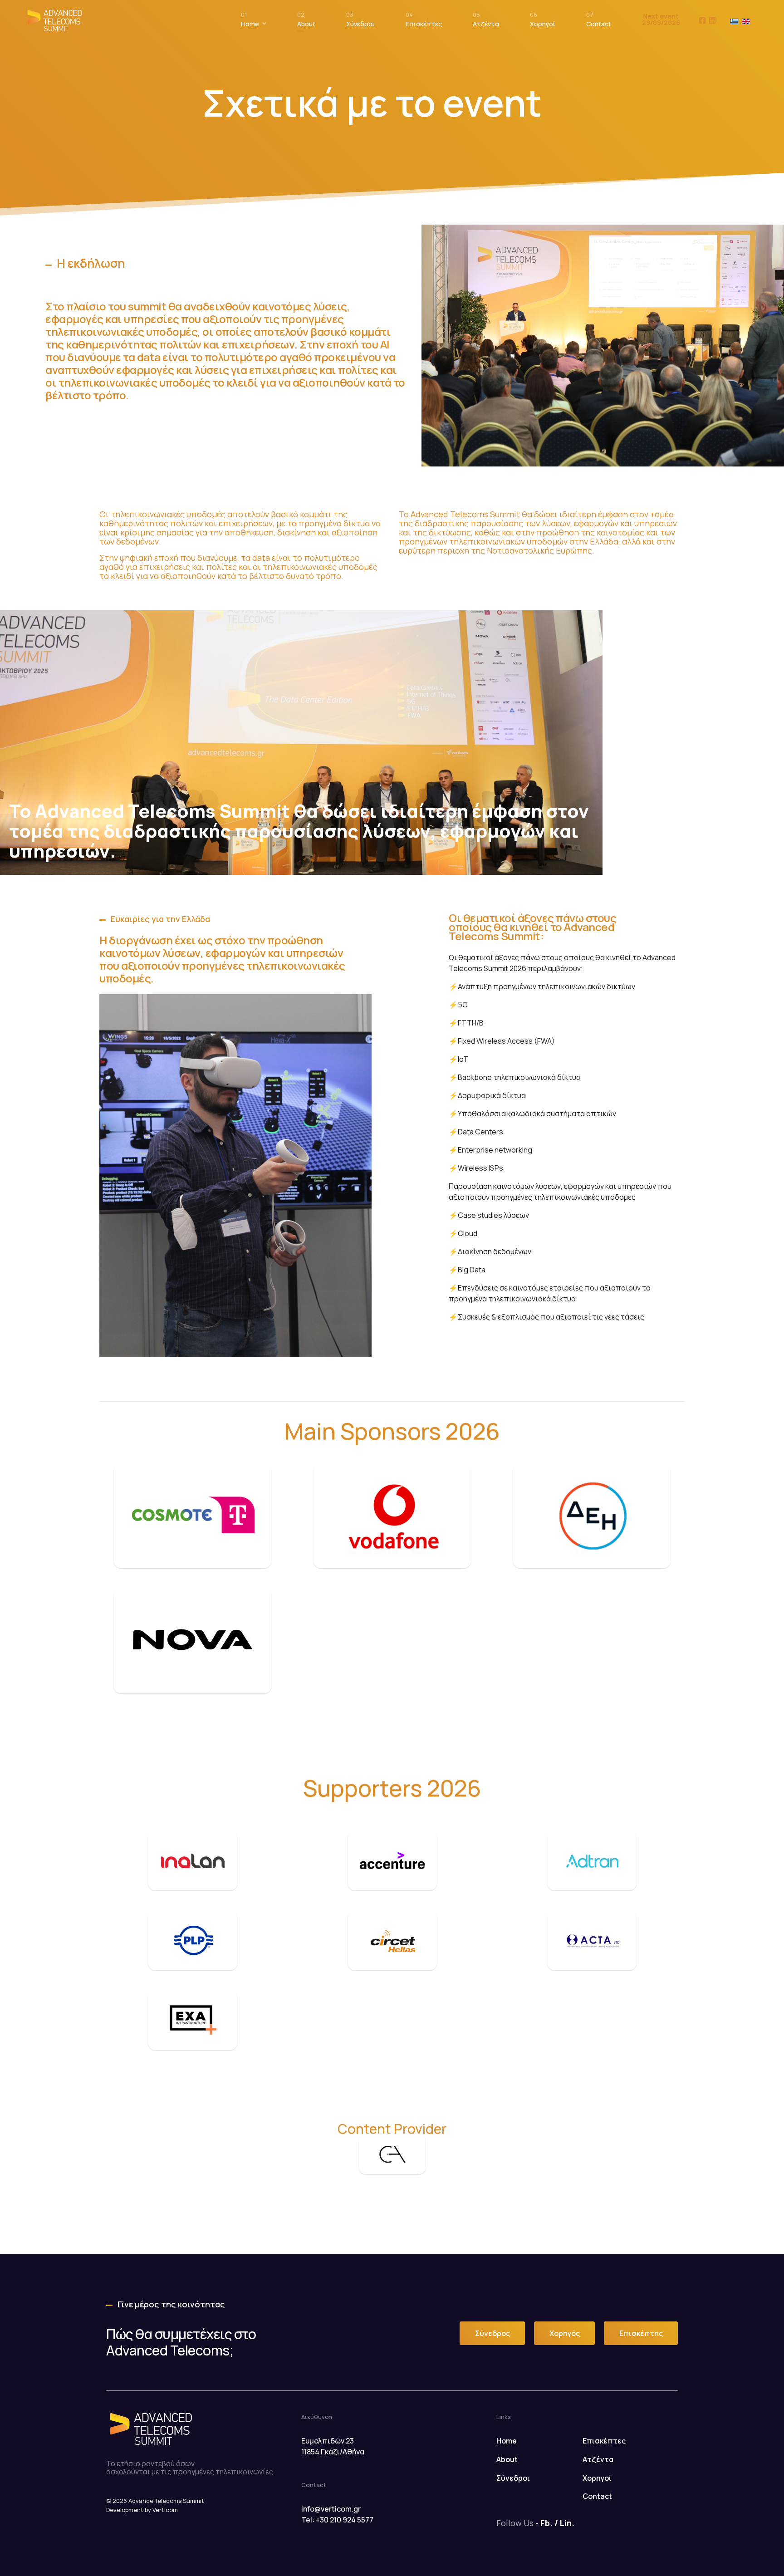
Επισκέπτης (641, 2333)
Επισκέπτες (424, 22)
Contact (599, 22)
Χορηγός (565, 2333)
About (306, 22)
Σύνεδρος (492, 2333)
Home (250, 22)
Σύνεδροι (360, 22)
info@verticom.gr (331, 2509)
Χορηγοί (543, 22)
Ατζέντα (486, 22)
